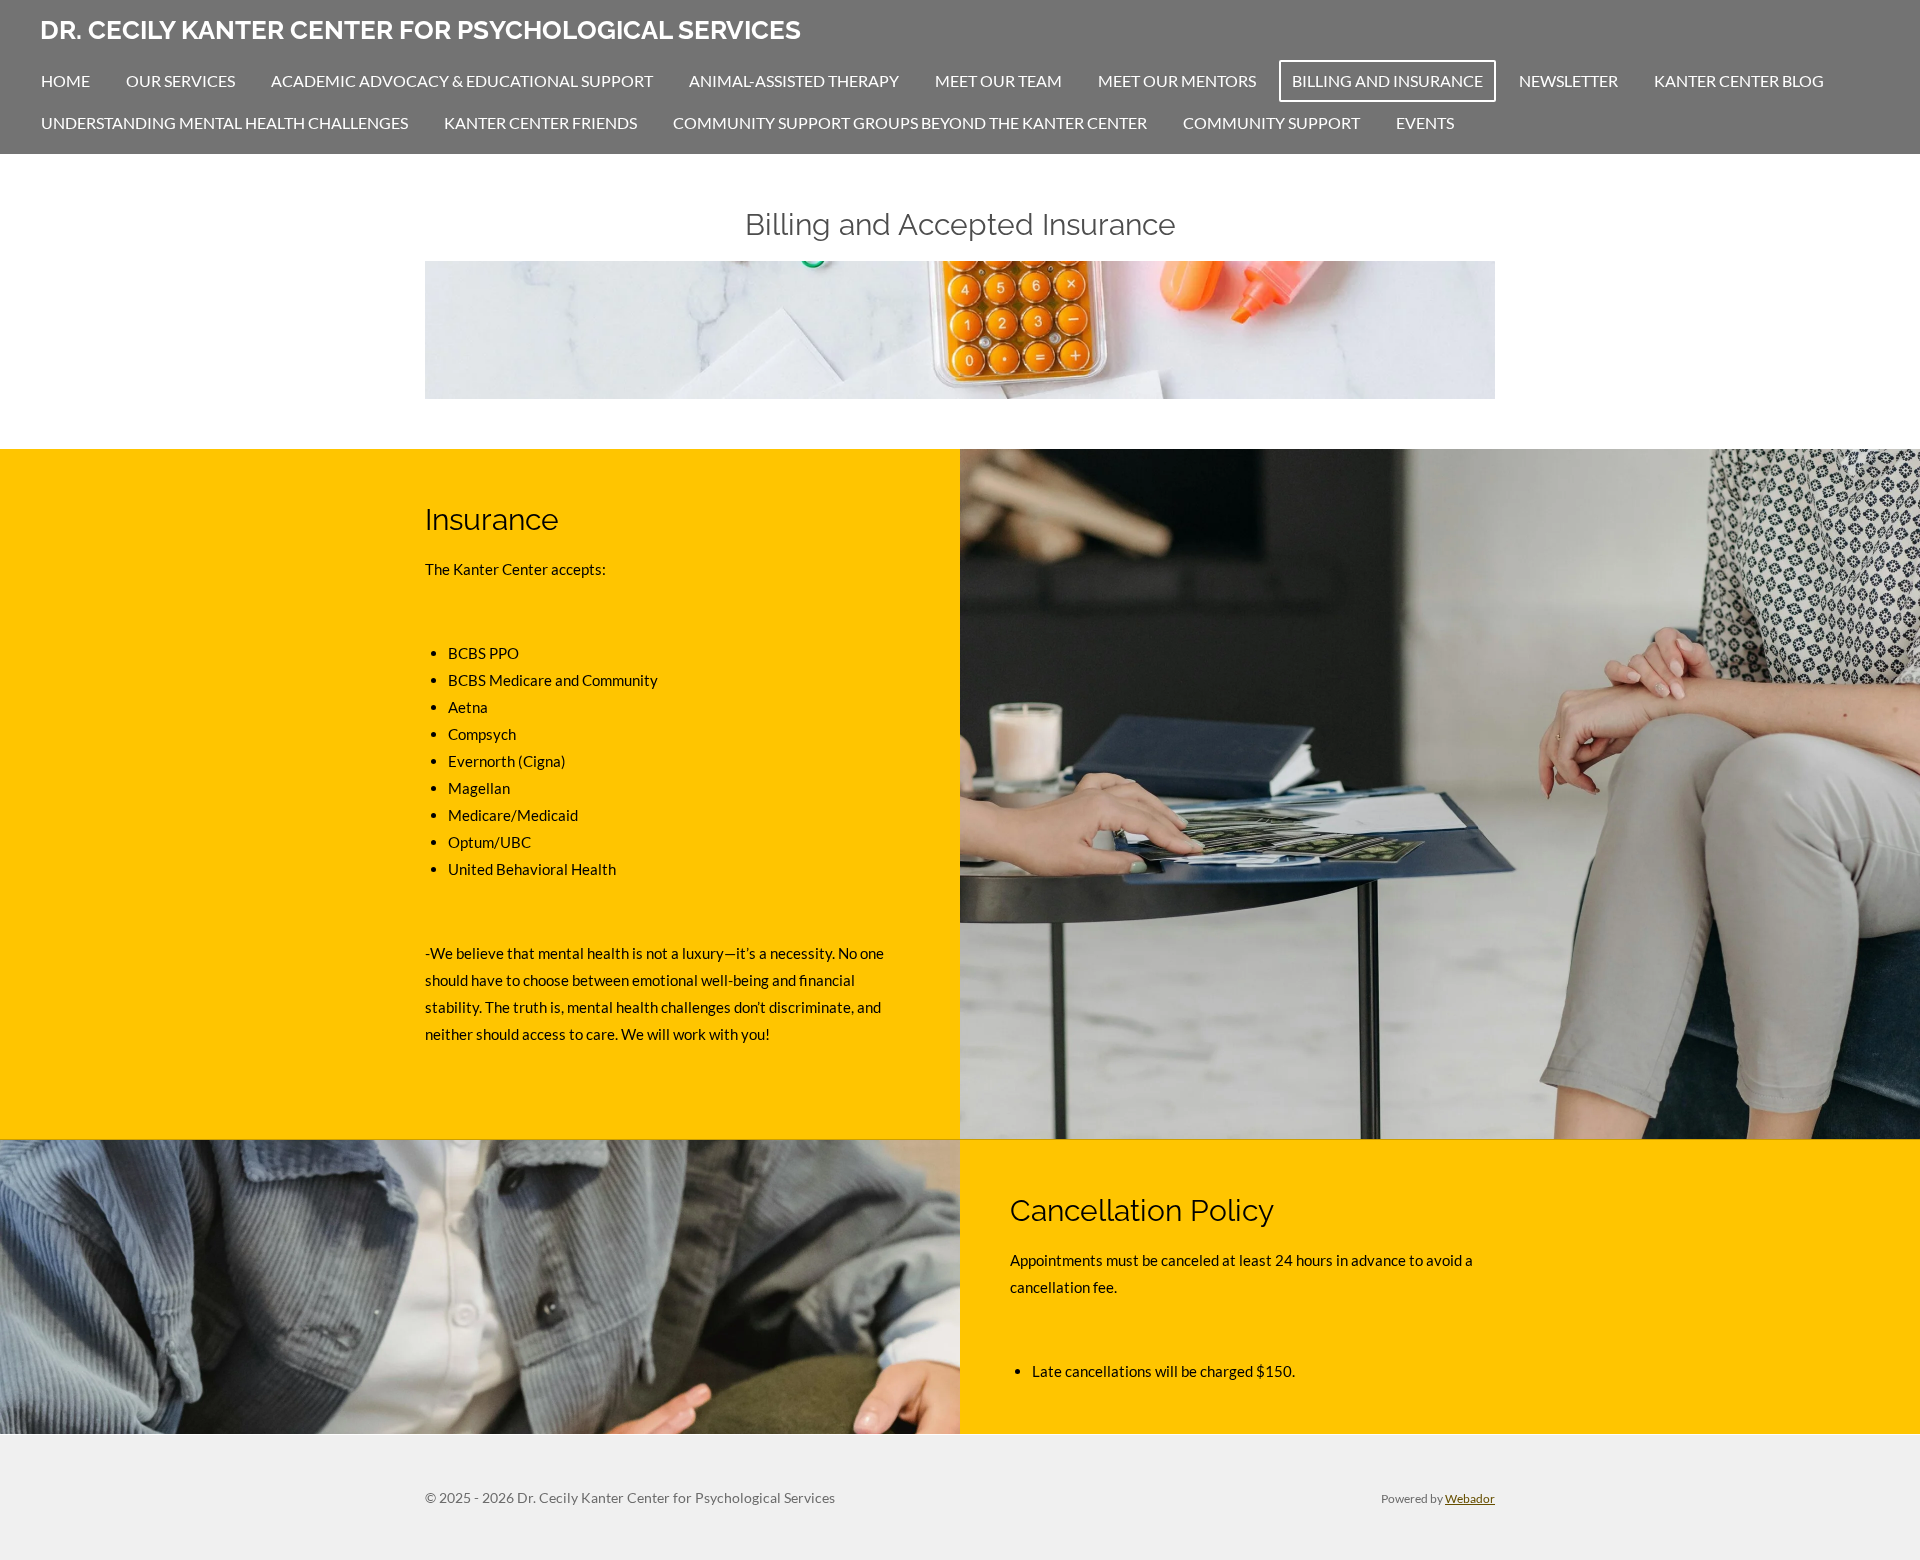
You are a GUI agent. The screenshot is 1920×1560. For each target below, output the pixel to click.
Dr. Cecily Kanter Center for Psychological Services (420, 30)
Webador (1470, 1498)
